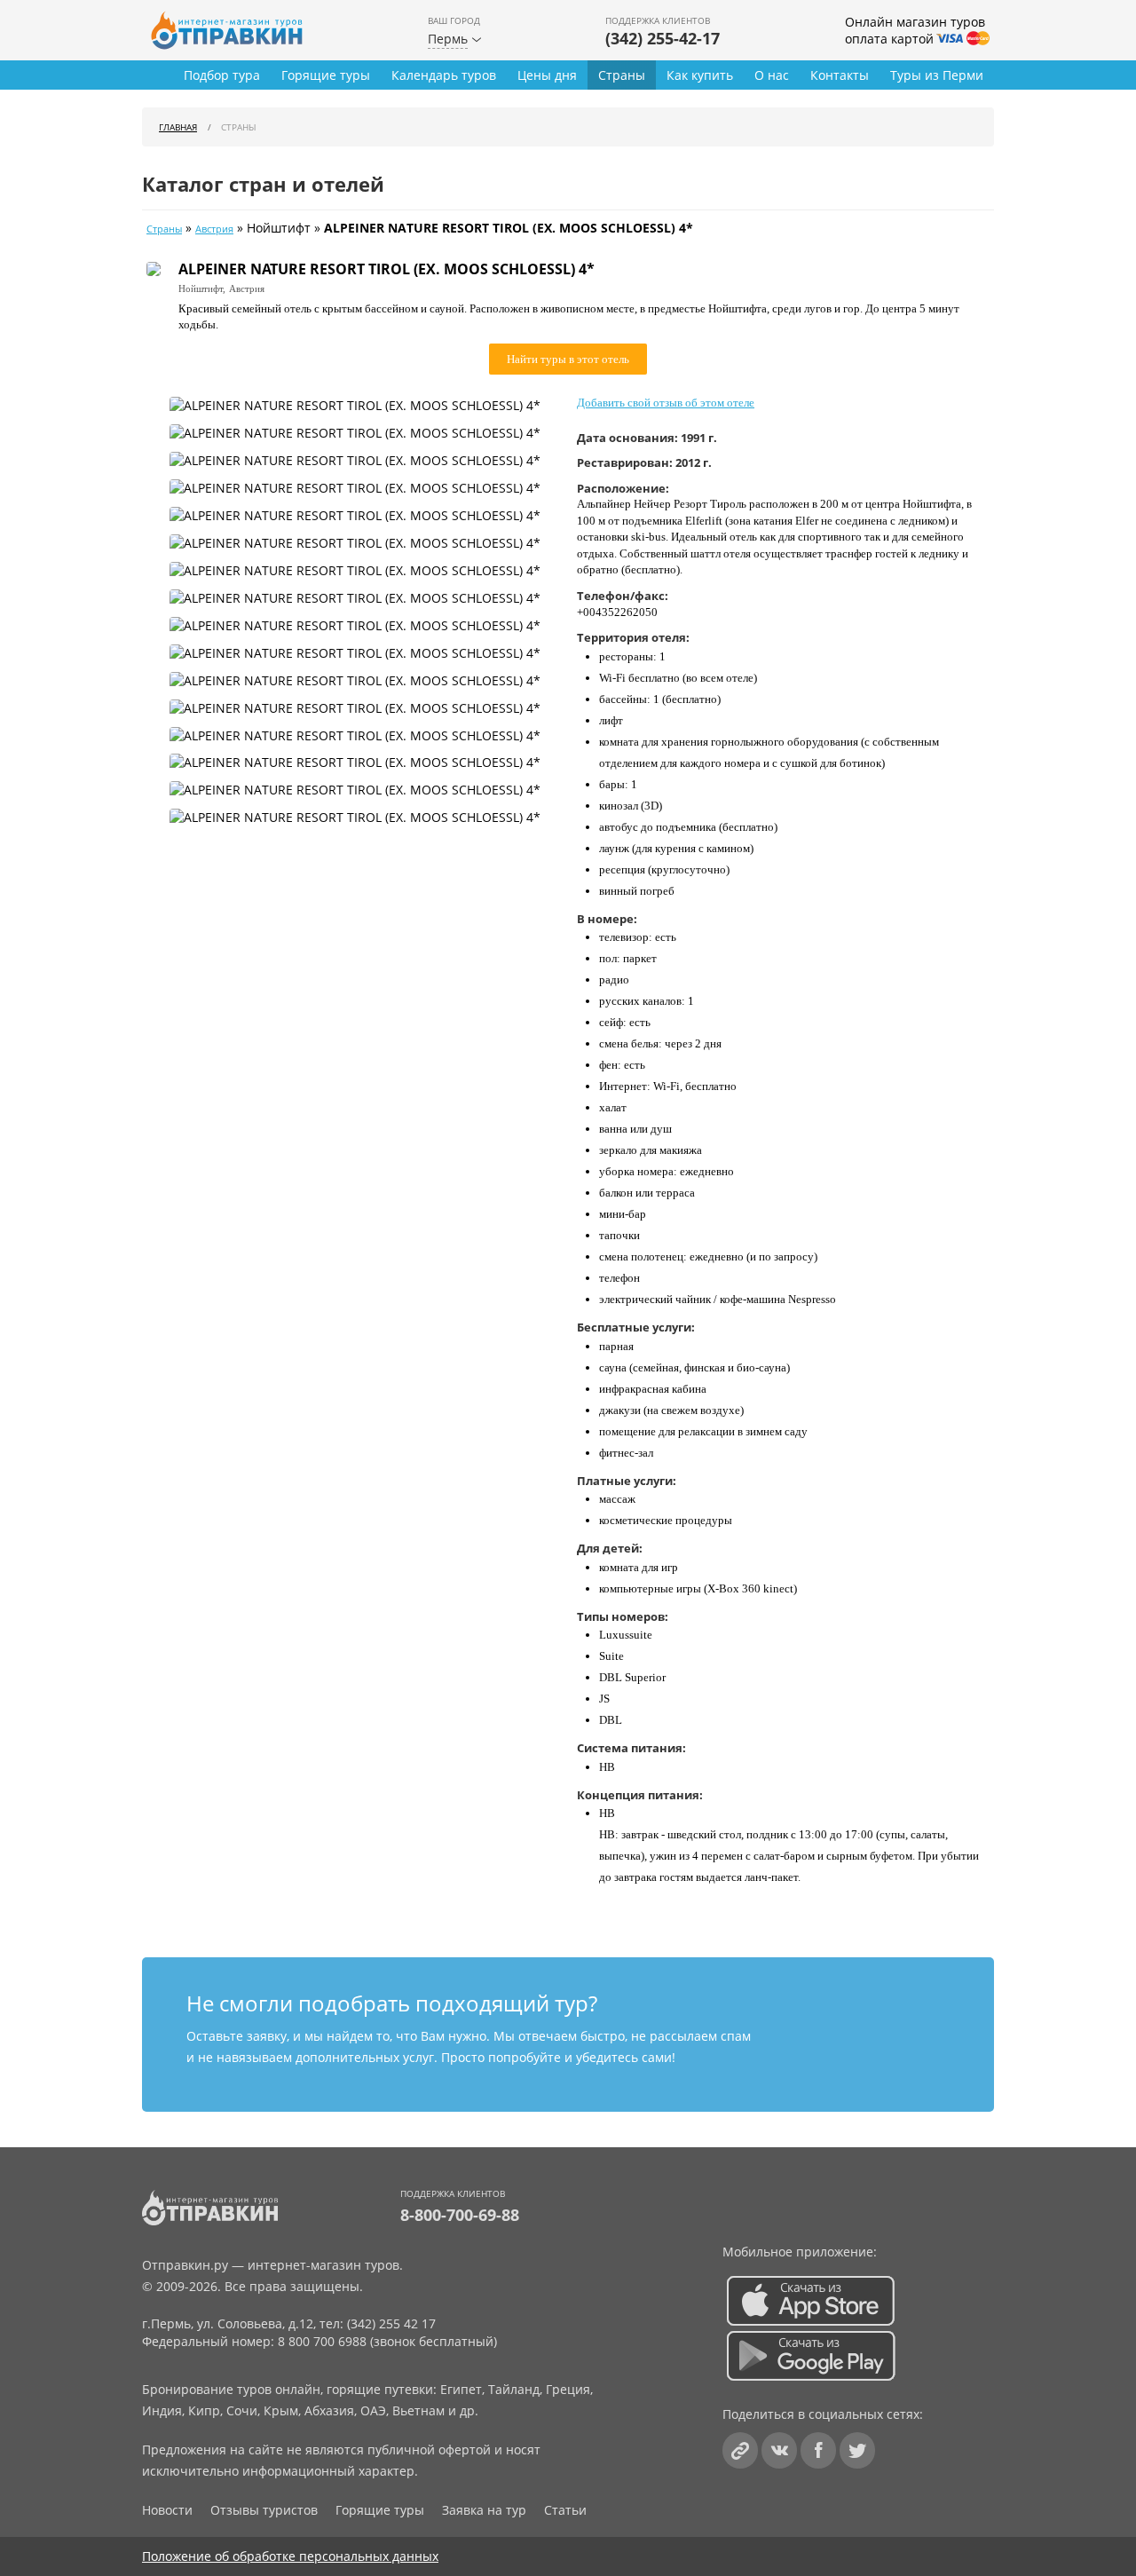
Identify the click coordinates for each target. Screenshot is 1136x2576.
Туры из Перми (937, 75)
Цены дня (547, 75)
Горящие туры (326, 75)
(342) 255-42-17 (663, 38)
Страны (622, 75)
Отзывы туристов (264, 2510)
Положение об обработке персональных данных (290, 2556)
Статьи (565, 2510)
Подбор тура (222, 75)
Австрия (214, 229)
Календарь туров (444, 75)
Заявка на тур (484, 2510)
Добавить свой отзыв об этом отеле (666, 403)
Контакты (840, 75)
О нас (772, 75)
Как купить (700, 75)
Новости (167, 2510)
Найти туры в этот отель (568, 359)
